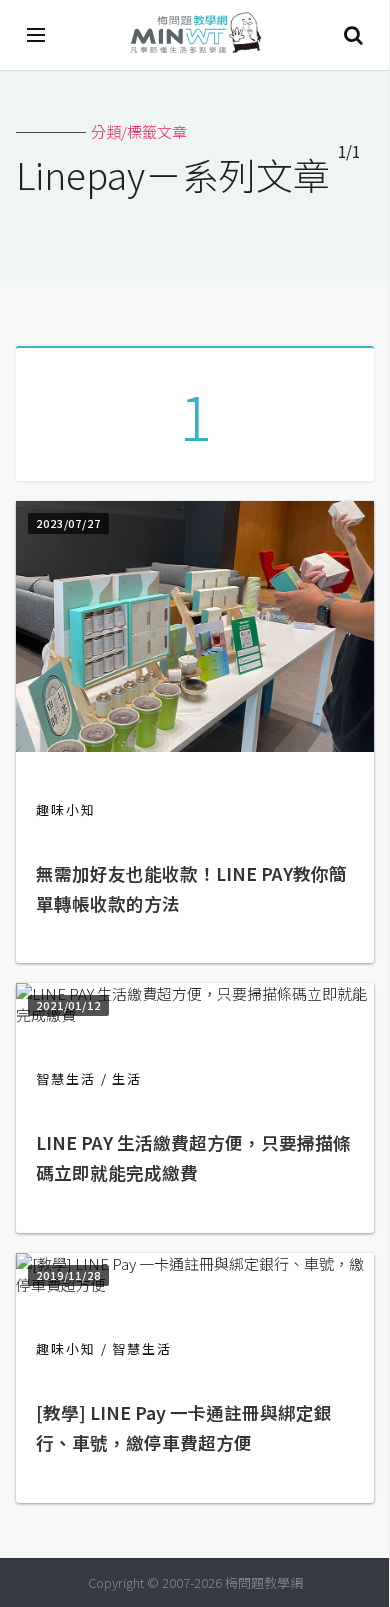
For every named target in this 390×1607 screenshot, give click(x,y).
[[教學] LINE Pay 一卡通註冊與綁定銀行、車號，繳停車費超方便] (195, 1284)
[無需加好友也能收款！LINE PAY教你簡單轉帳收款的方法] (195, 745)
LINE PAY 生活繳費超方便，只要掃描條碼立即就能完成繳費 (193, 1157)
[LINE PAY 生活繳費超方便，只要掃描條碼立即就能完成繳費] (195, 1014)
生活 (127, 1078)
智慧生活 (66, 1078)
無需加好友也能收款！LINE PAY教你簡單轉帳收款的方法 (191, 888)
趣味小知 (66, 809)
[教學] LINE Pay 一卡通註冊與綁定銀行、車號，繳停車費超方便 (184, 1427)
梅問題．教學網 (195, 35)
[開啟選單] (37, 35)
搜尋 (353, 35)
